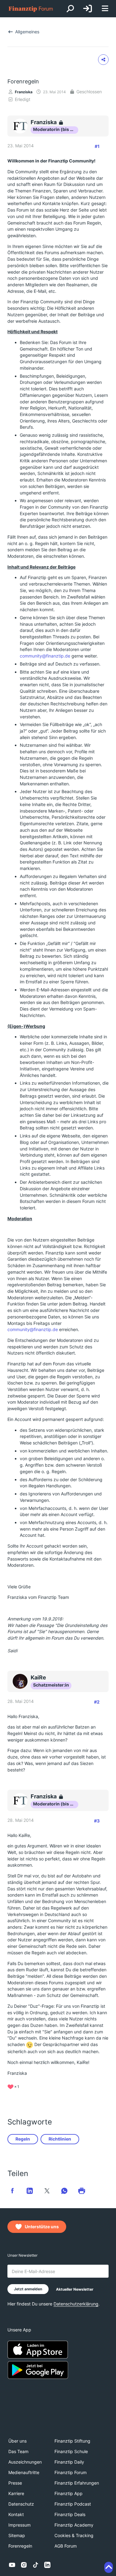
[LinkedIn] (47, 2565)
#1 (97, 146)
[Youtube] (12, 2565)
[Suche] (70, 9)
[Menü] (105, 9)
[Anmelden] (88, 9)
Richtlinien (60, 2139)
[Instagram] (24, 2565)
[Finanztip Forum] (31, 9)
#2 (97, 1702)
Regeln (23, 2139)
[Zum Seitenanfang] (109, 2567)
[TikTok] (36, 2565)
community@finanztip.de (45, 656)
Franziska (24, 92)
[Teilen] (103, 60)
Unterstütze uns (42, 2227)
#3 (97, 1821)
